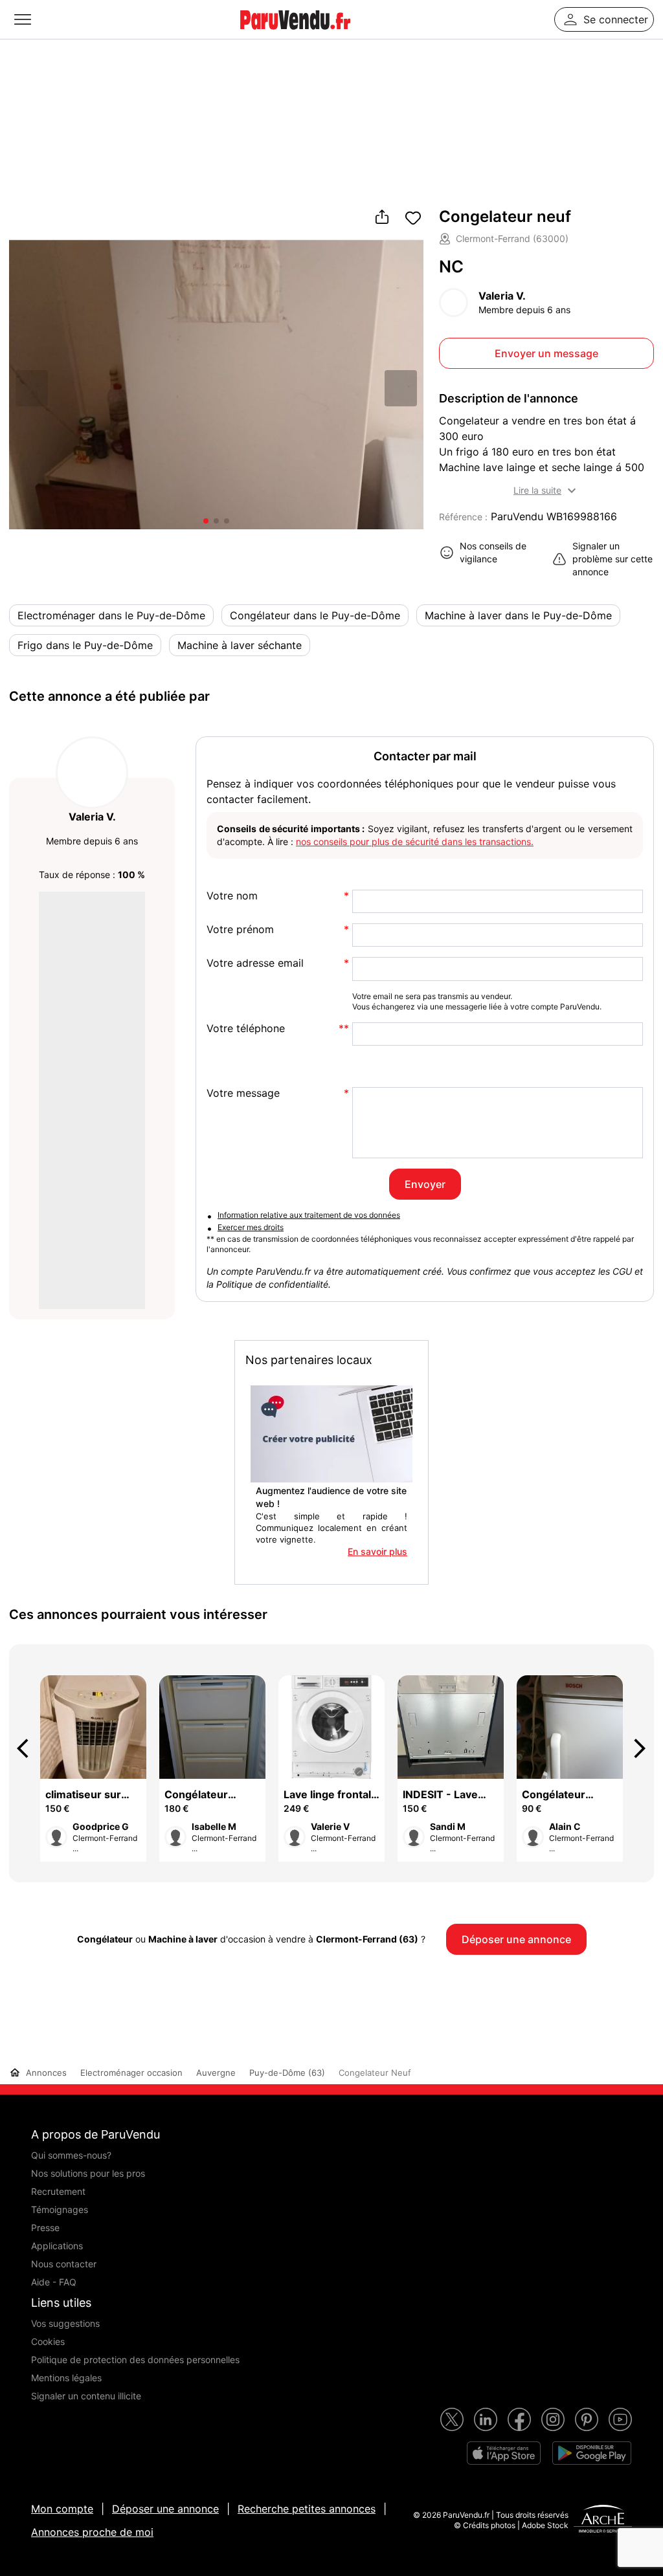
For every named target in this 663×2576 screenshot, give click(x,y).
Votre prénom (240, 930)
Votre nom (232, 896)
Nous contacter (64, 2264)
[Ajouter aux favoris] (413, 218)
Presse (45, 2228)
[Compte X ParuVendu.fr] (452, 2419)
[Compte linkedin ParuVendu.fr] (486, 2419)
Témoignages (60, 2209)
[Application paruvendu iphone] (504, 2453)
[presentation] (28, 1748)
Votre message (243, 1093)
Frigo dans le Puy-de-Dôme (85, 645)
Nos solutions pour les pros (88, 2173)
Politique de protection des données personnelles (135, 2360)
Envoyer (425, 1184)
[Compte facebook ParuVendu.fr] (519, 2419)
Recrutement (58, 2191)
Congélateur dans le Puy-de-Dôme (315, 615)
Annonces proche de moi (92, 2532)
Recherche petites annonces (307, 2509)
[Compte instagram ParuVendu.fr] (553, 2419)
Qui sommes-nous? (71, 2155)
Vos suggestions (65, 2323)
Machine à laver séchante (240, 645)
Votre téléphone (246, 1029)
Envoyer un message (546, 353)
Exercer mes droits (251, 1227)
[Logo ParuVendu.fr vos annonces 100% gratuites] (295, 35)
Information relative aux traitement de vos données (309, 1215)
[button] (401, 388)
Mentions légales (66, 2378)
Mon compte (62, 2509)
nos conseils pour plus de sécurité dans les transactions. (415, 842)
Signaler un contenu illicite (86, 2396)
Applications (57, 2246)
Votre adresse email (255, 963)
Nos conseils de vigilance (493, 552)
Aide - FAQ (54, 2282)
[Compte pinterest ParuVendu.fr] (587, 2419)
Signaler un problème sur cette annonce (612, 559)
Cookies (48, 2341)
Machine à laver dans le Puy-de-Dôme (518, 615)
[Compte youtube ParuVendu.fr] (620, 2419)
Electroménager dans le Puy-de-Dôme (111, 615)
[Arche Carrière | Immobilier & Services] (603, 2520)
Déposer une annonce (165, 2509)
